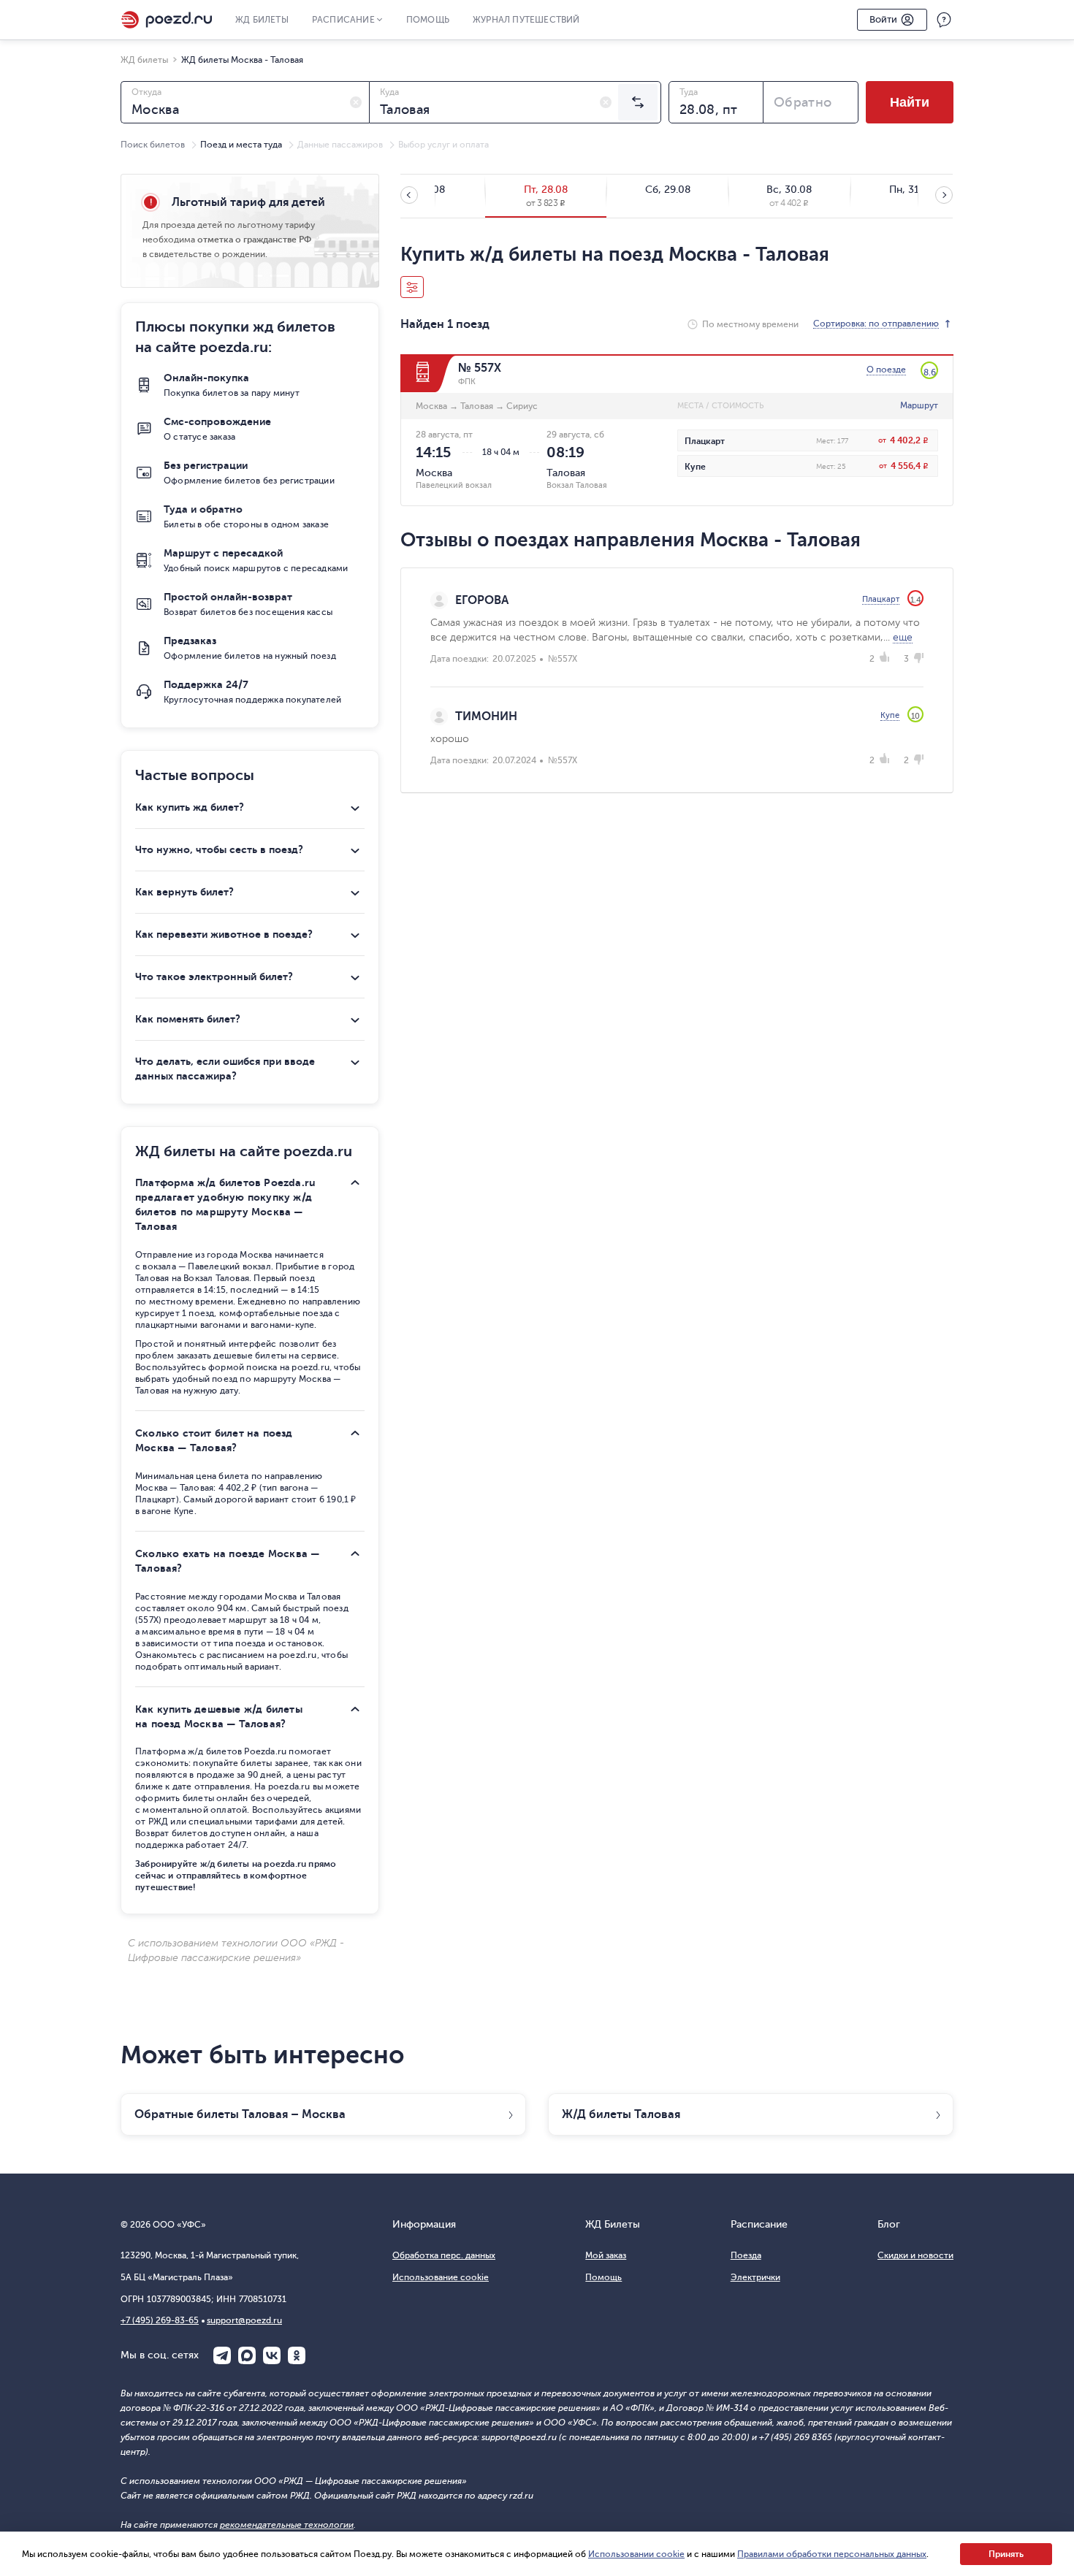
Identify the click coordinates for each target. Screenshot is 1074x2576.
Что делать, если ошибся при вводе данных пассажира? (225, 1069)
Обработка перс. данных (444, 2255)
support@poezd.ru (244, 2320)
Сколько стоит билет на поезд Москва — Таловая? (214, 1440)
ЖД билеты (262, 20)
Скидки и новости (915, 2255)
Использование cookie (441, 2277)
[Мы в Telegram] (222, 2355)
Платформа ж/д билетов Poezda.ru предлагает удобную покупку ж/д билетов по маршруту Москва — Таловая (225, 1204)
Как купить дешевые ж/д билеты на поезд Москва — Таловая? (219, 1716)
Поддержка (944, 20)
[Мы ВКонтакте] (272, 2355)
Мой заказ (606, 2255)
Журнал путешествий (526, 20)
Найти (910, 102)
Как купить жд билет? (190, 807)
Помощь (428, 20)
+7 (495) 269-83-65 (160, 2320)
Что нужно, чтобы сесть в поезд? (219, 849)
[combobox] (245, 102)
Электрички (755, 2277)
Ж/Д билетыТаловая (621, 2114)
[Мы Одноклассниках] (297, 2355)
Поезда (746, 2255)
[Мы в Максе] (247, 2355)
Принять (1006, 2554)
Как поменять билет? (188, 1019)
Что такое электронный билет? (214, 976)
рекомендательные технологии (287, 2525)
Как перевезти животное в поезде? (224, 934)
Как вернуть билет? (184, 892)
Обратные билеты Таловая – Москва (240, 2114)
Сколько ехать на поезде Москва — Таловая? (227, 1561)
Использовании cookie (636, 2554)
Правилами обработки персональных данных (832, 2554)
